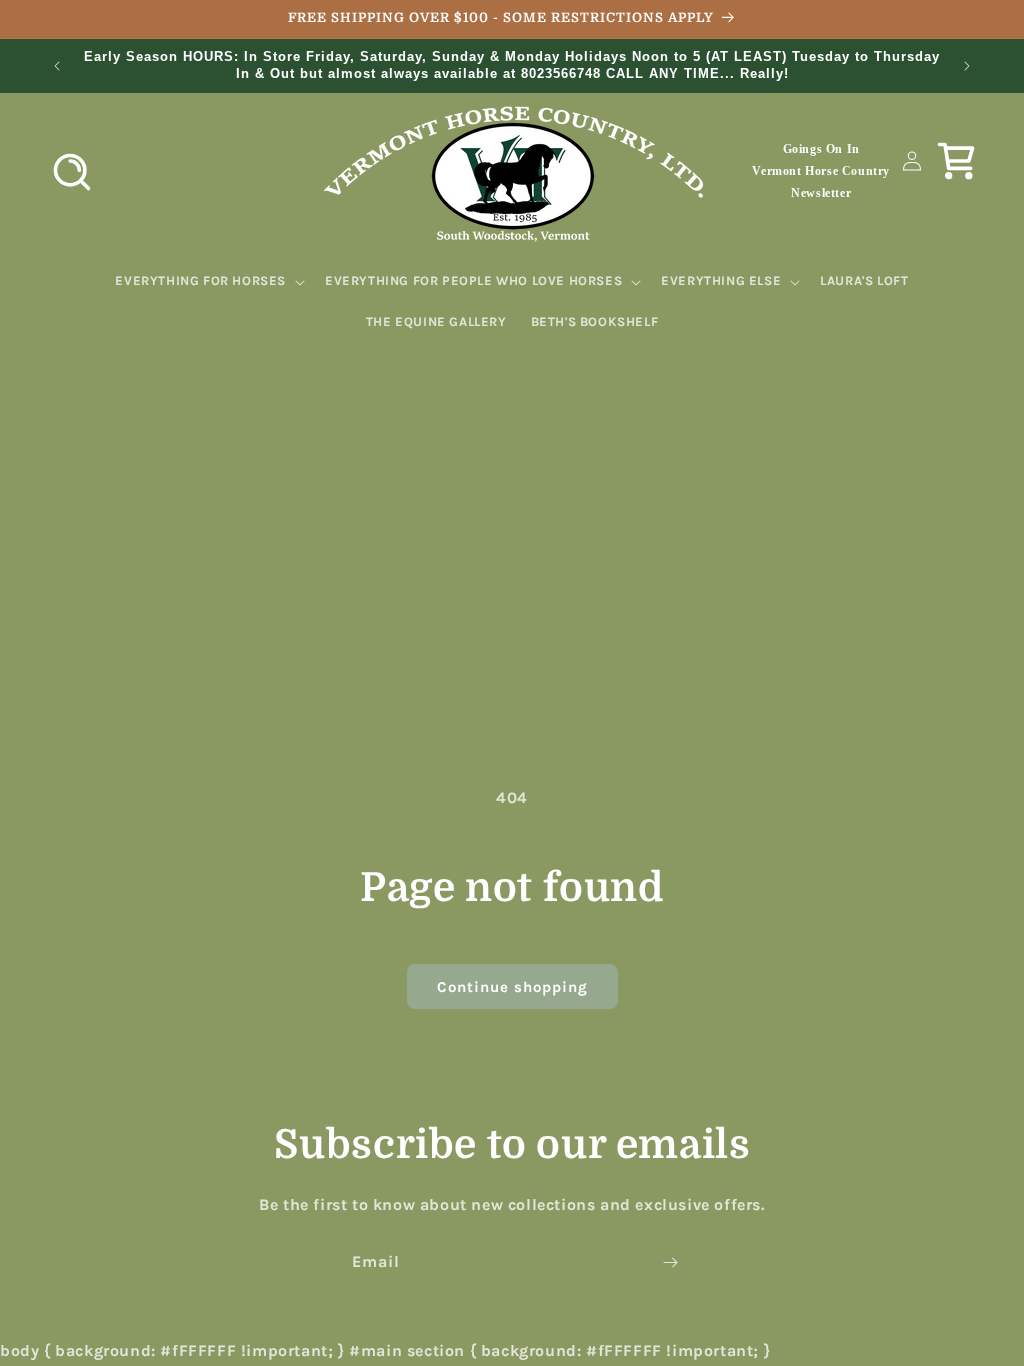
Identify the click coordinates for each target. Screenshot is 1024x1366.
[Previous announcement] (57, 66)
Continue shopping (512, 987)
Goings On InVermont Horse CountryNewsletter (821, 170)
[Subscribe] (670, 1262)
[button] (72, 172)
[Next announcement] (967, 66)
